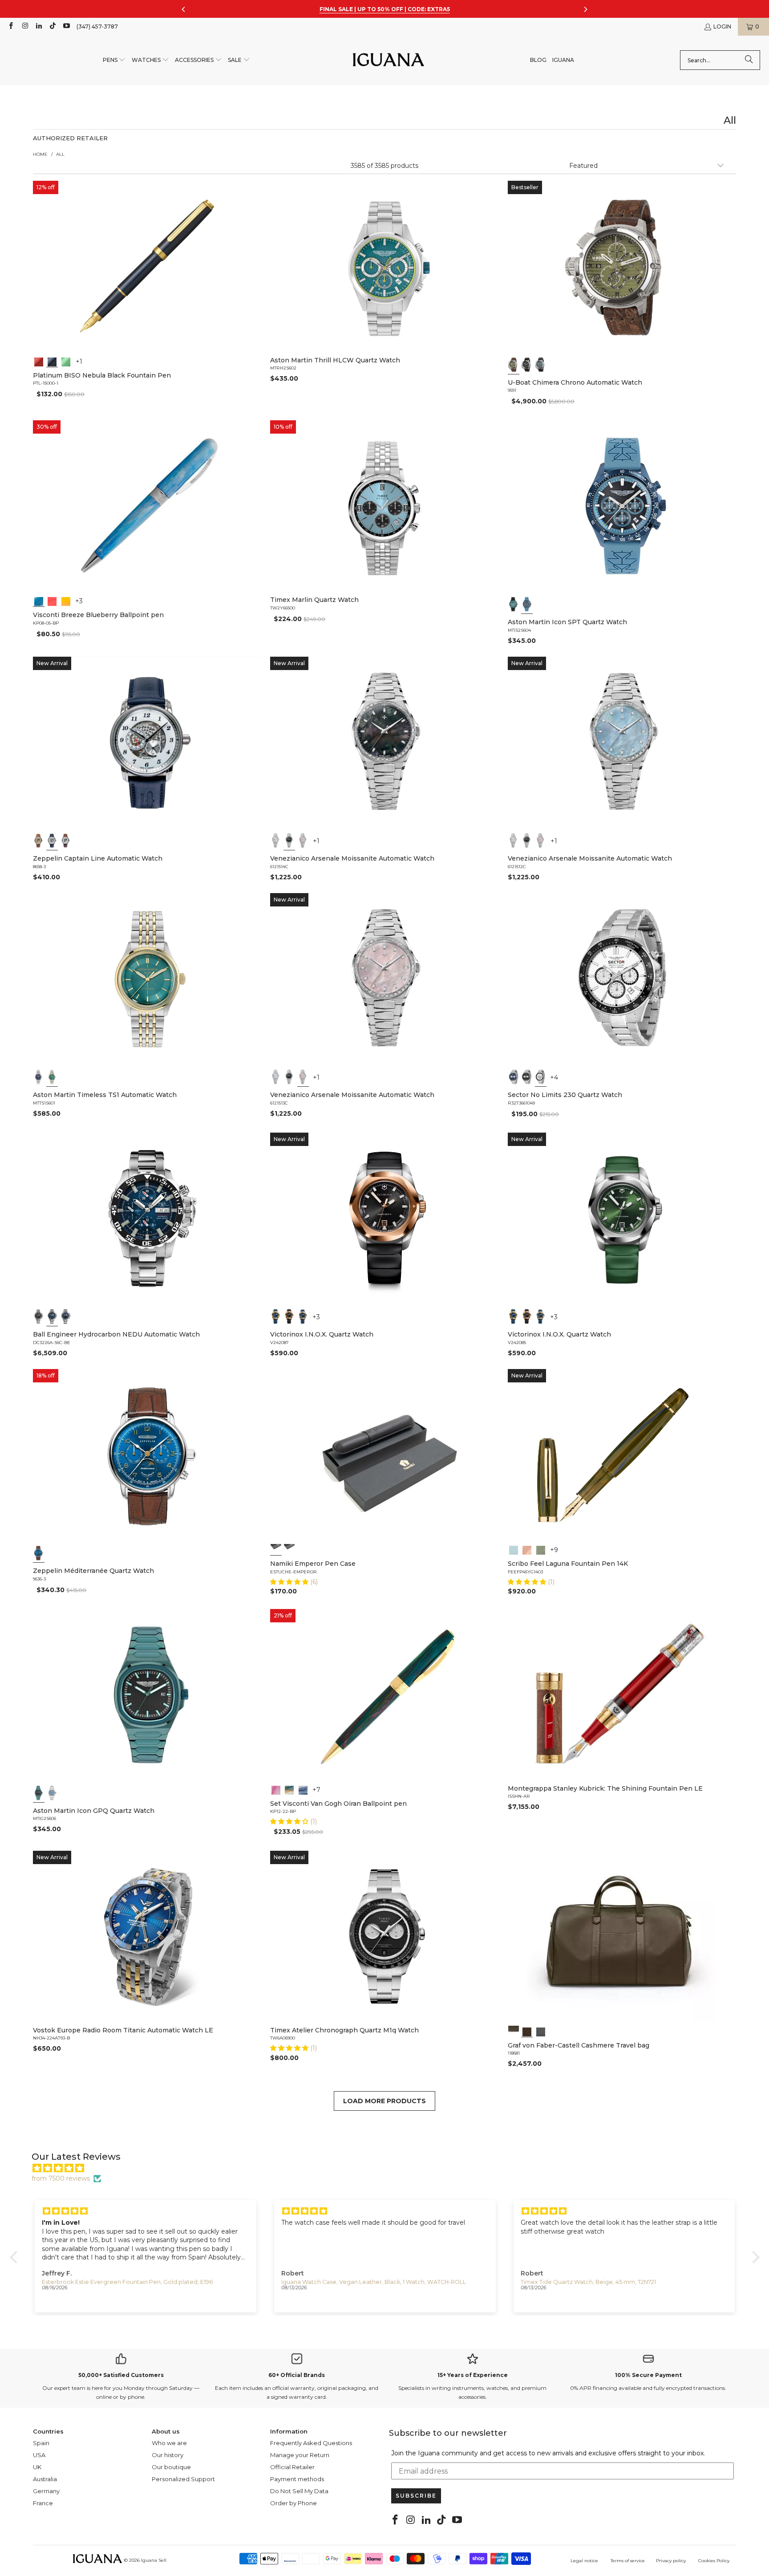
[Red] (39, 361)
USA (39, 2455)
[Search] (749, 60)
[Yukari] (290, 1549)
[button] (114, 60)
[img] (389, 2168)
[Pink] (303, 841)
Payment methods (297, 2479)
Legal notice (584, 2561)
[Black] (52, 361)
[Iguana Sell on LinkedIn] (38, 26)
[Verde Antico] (540, 1549)
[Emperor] (276, 1549)
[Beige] (39, 841)
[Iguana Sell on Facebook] (10, 26)
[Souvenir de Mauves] (276, 1789)
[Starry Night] (290, 1789)
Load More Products (384, 2101)
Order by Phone (293, 2503)
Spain (41, 2443)
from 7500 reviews (61, 2178)
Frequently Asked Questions (311, 2443)
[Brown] (514, 2031)
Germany (46, 2491)
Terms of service (628, 2561)
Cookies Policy (714, 2561)
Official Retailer (292, 2467)
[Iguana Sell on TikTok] (52, 26)
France (43, 2503)
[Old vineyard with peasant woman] (303, 1789)
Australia (45, 2479)
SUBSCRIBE (416, 2496)
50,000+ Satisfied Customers (121, 2375)
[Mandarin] (66, 601)
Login (722, 26)
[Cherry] (52, 601)
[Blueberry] (39, 601)
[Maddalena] (527, 1549)
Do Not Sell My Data (299, 2491)
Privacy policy (671, 2561)
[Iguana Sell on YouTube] (66, 26)
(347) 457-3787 (97, 26)
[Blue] (540, 365)
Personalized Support (183, 2479)
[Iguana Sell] (389, 60)
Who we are (169, 2443)
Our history (168, 2455)
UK (37, 2467)
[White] (52, 841)
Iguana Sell (154, 2560)
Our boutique (171, 2467)
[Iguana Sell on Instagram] (24, 26)
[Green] (66, 361)
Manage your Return (300, 2455)
